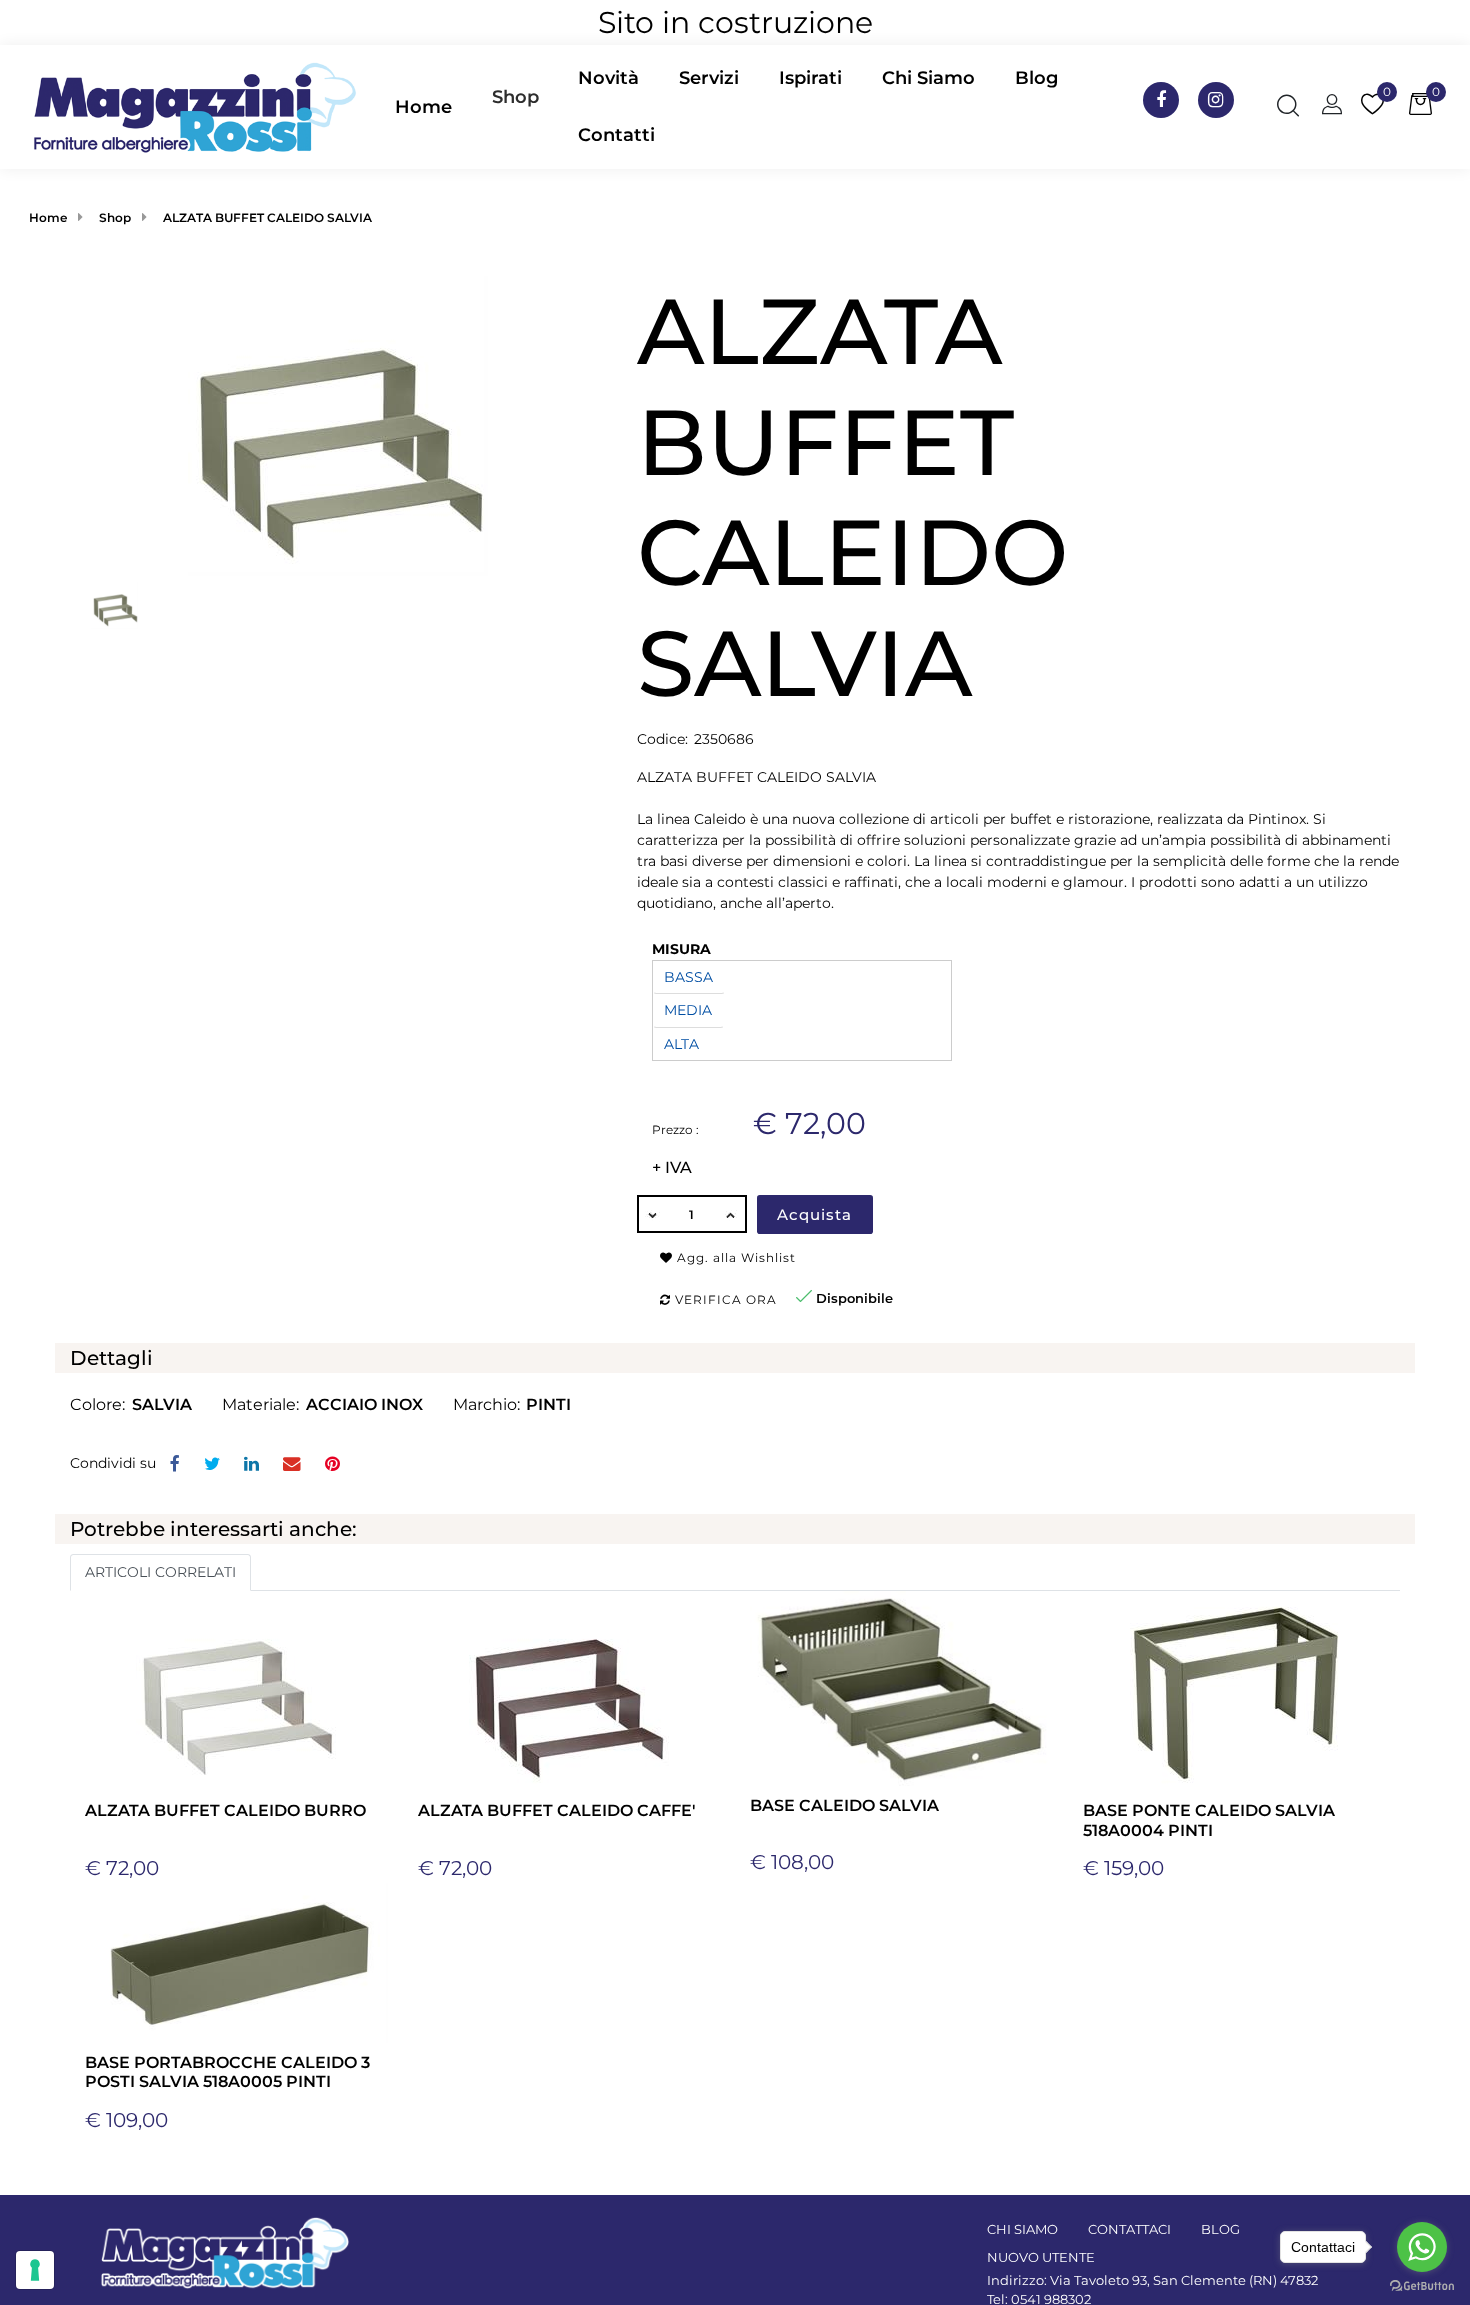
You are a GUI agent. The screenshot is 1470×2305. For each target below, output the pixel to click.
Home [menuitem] (423, 107)
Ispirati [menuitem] (810, 78)
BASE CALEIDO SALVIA (844, 1805)
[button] (338, 425)
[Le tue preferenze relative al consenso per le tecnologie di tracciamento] (35, 2270)
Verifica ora (724, 1299)
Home (48, 217)
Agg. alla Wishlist (734, 1257)
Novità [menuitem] (608, 78)
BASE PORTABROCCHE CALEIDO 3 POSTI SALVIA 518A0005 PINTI (227, 2072)
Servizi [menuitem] (709, 78)
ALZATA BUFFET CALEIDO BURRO (225, 1810)
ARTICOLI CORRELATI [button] (160, 1572)
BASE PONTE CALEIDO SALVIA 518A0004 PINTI (1209, 1820)
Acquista (814, 1214)
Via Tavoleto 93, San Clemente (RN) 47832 (1184, 2280)
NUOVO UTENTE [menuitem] (1041, 2257)
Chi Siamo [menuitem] (928, 78)
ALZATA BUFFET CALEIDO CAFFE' (557, 1810)
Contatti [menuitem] (616, 135)
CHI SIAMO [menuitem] (1022, 2229)
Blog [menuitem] (1036, 78)
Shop (515, 97)
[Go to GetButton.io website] (1422, 2285)
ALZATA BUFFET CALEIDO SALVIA (267, 217)
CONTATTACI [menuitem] (1129, 2229)
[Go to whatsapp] (1422, 2247)
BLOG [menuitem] (1220, 2229)
